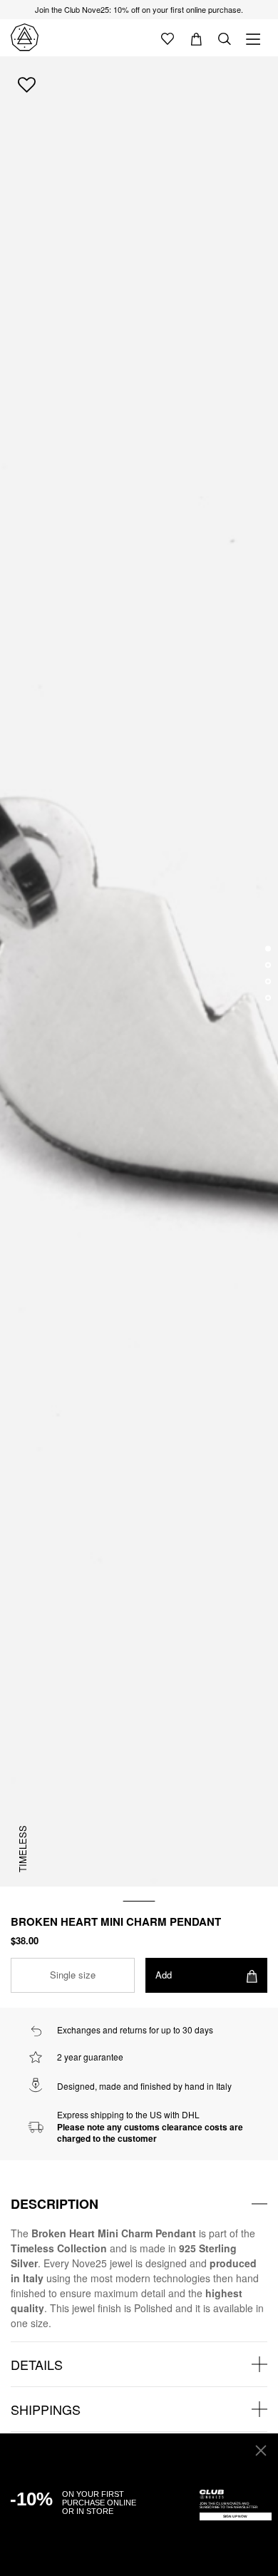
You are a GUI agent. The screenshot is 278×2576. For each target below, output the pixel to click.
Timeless (22, 1849)
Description (55, 2204)
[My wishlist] (168, 38)
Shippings (46, 2409)
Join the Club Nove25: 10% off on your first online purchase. (139, 9)
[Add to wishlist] (27, 84)
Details (37, 2364)
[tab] (139, 2204)
